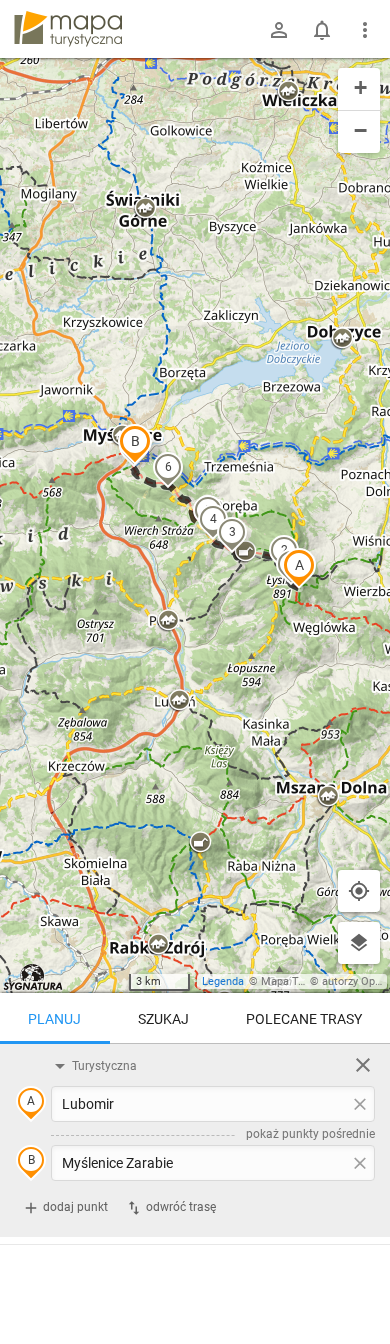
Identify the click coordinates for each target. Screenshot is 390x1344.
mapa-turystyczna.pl (68, 29)
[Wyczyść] (363, 1065)
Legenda (223, 981)
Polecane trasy (304, 1019)
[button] (299, 568)
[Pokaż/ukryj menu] (365, 30)
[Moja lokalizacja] (359, 891)
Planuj (54, 1019)
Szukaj (163, 1019)
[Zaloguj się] (279, 30)
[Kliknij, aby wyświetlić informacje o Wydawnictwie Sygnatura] (33, 977)
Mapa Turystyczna (306, 981)
